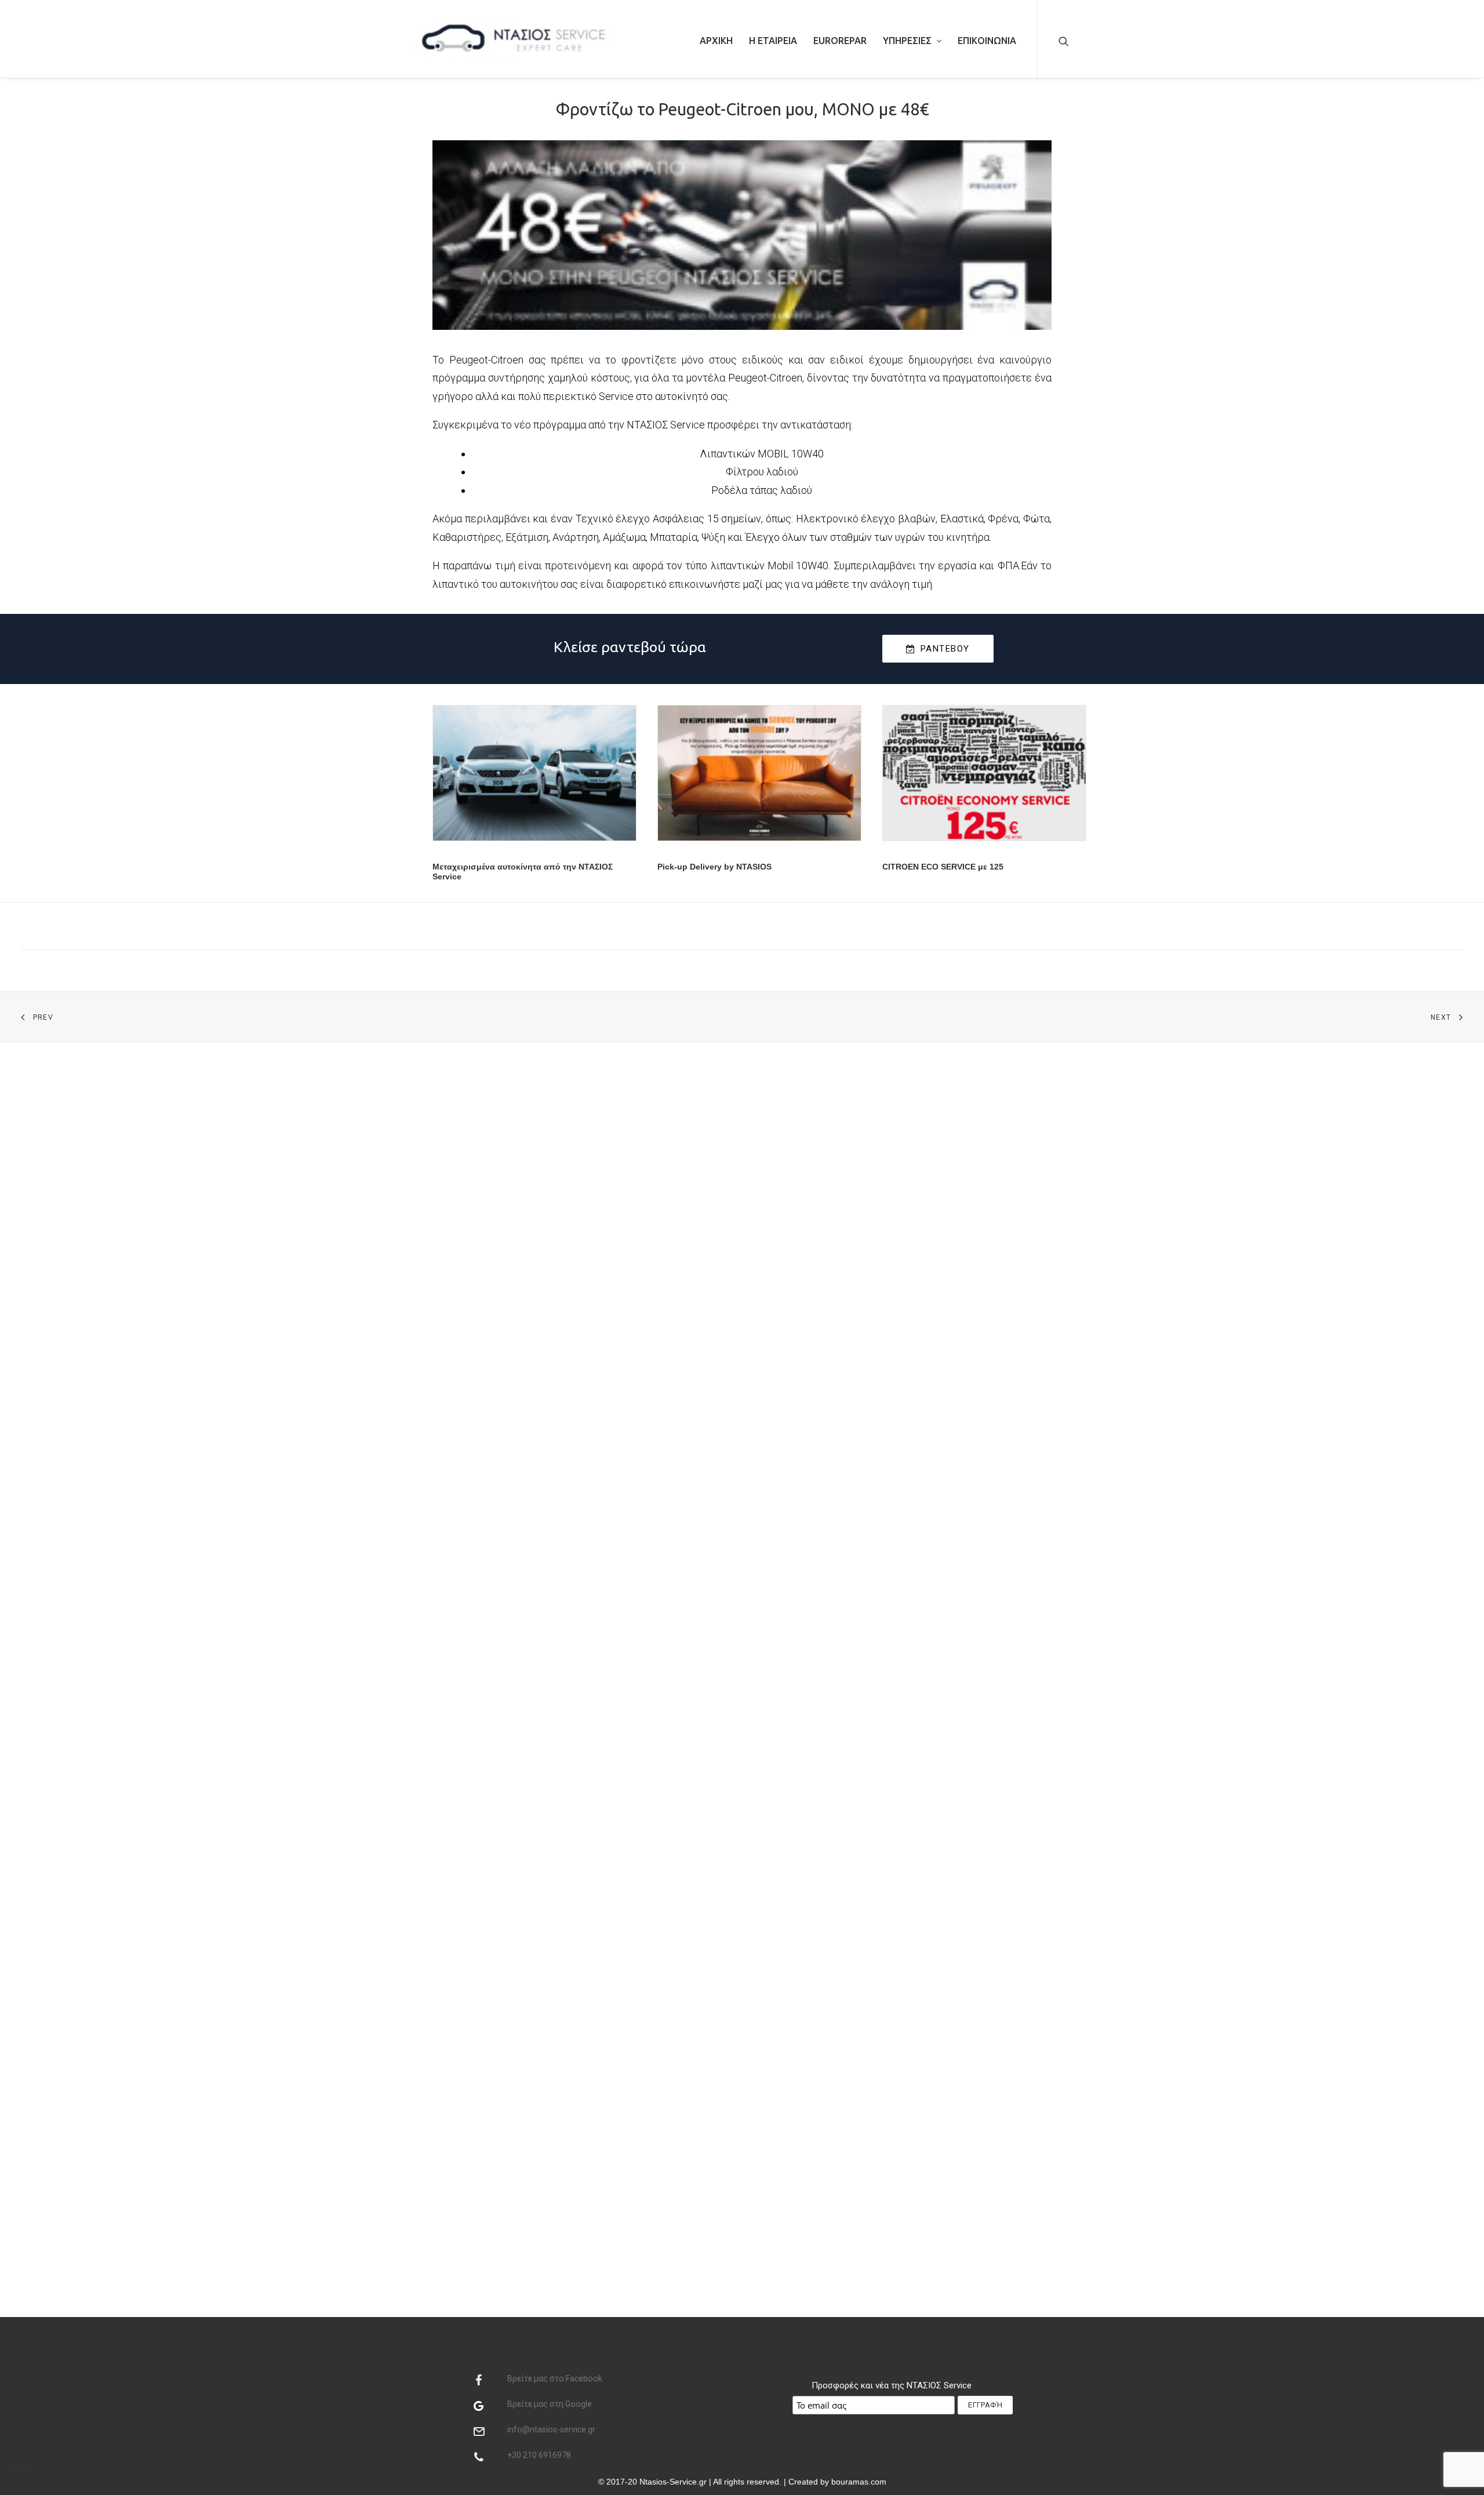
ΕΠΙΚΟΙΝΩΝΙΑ (987, 41)
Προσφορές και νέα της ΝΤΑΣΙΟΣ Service (892, 2385)
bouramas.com (859, 2482)
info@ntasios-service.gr (551, 2429)
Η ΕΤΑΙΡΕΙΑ (773, 41)
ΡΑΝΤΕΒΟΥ (945, 649)
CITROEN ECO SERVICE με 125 (943, 867)
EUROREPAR (840, 41)
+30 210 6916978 (539, 2455)
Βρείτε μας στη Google (550, 2404)
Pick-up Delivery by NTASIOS (714, 867)
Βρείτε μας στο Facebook (555, 2378)
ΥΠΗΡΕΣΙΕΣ (907, 41)
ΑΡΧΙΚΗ (716, 41)
